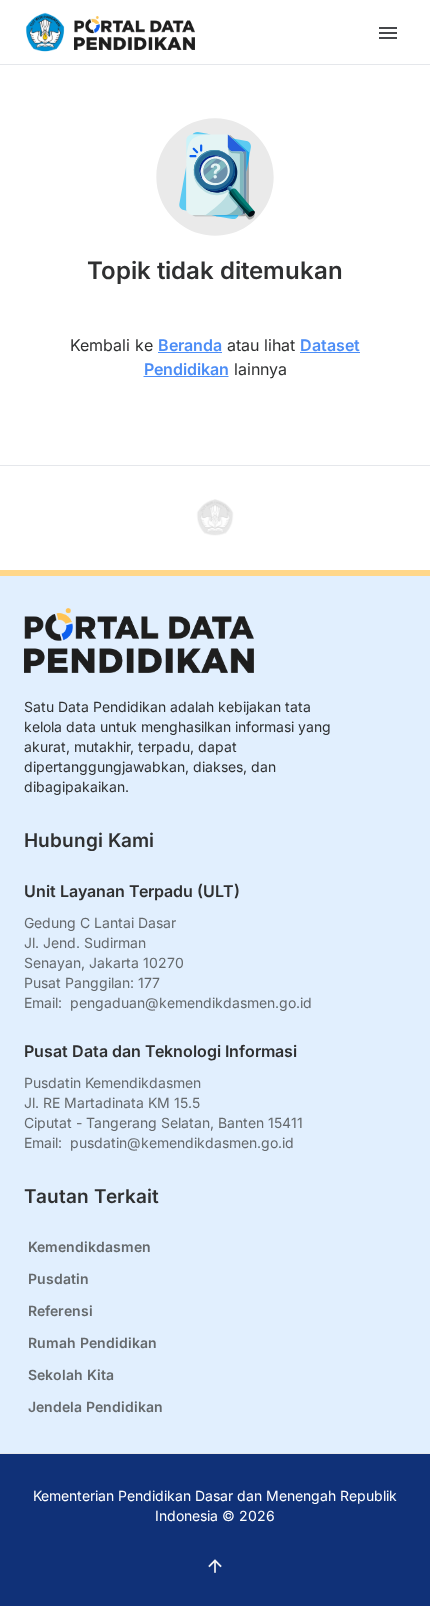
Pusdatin (58, 1278)
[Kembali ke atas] (215, 518)
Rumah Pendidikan (92, 1342)
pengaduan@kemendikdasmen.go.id (191, 1002)
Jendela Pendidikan (95, 1406)
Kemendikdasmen (89, 1246)
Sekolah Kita (71, 1374)
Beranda (190, 345)
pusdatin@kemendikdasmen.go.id (182, 1142)
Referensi (60, 1310)
